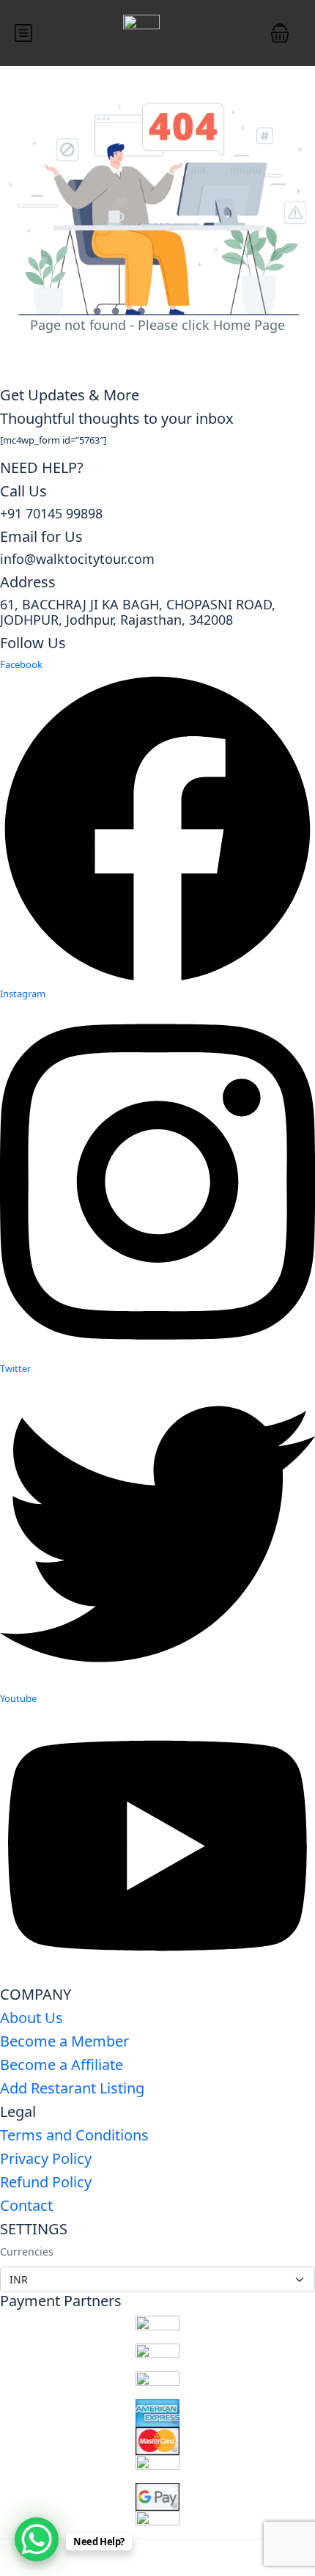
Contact (26, 2205)
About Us (31, 2018)
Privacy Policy (46, 2158)
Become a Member (64, 2041)
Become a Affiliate (62, 2065)
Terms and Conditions (74, 2135)
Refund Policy (46, 2182)
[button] (280, 33)
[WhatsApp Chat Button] (37, 2539)
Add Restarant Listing (72, 2088)
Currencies (27, 2252)
